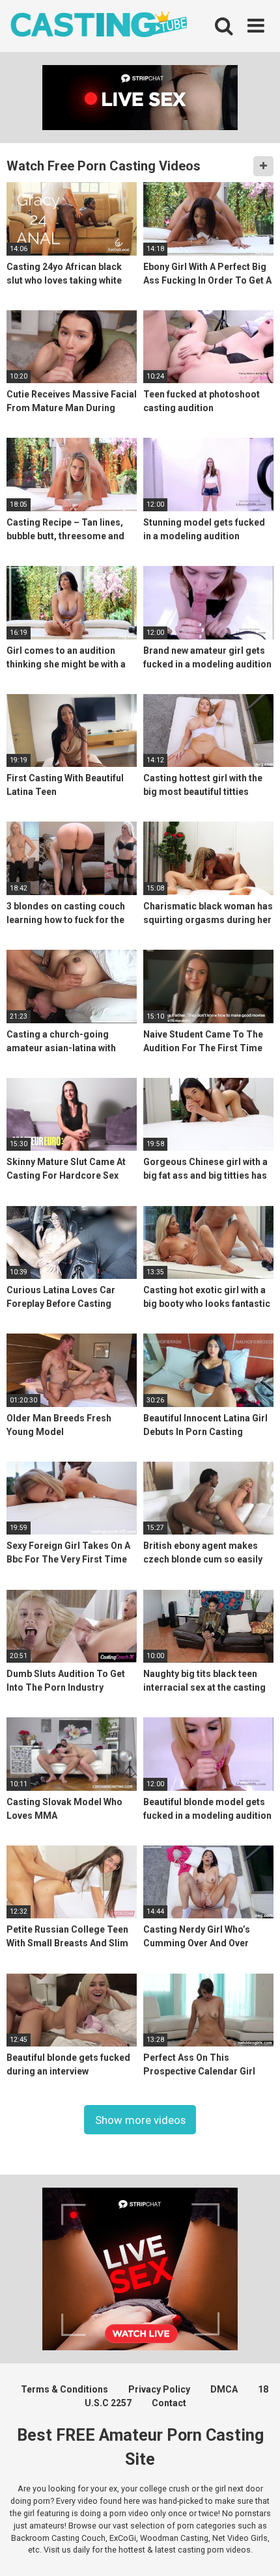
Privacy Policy (159, 2389)
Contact (169, 2403)
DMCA (224, 2389)
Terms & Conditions (64, 2389)
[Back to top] (256, 2550)
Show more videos (140, 2119)
